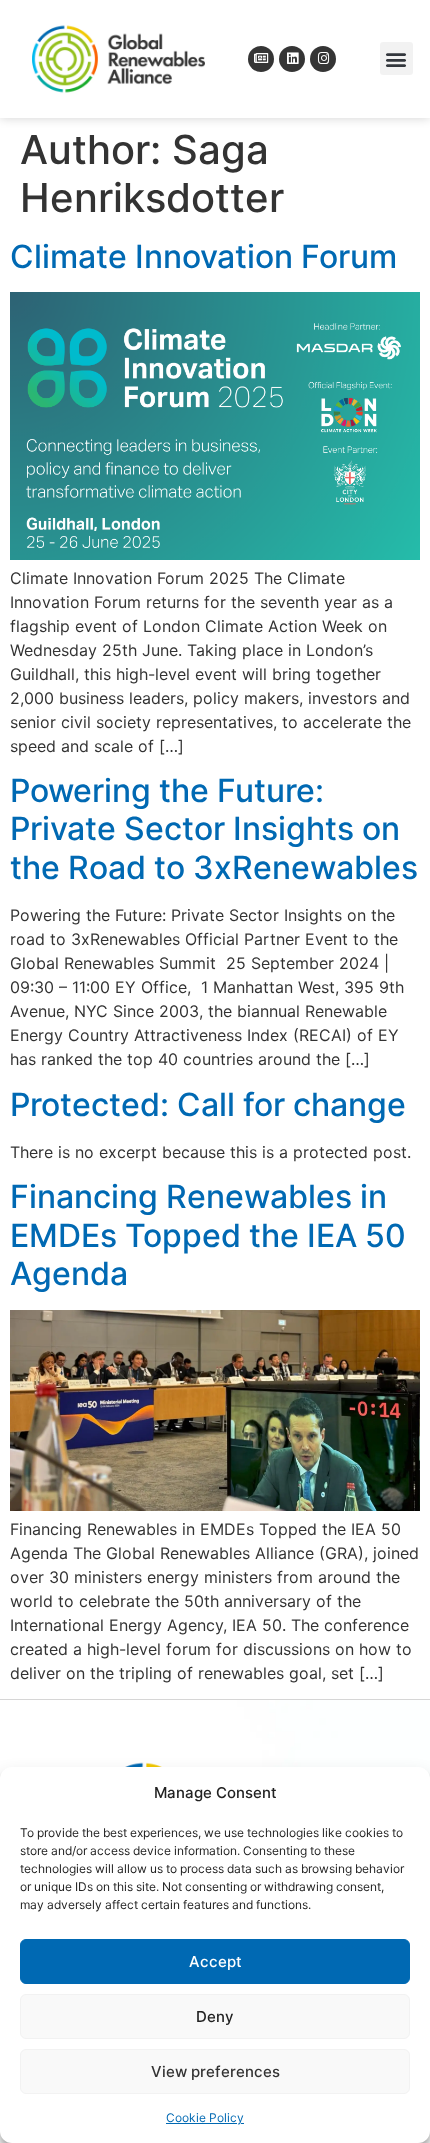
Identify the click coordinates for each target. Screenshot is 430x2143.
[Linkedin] (292, 59)
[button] (396, 58)
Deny (215, 2016)
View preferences (215, 2071)
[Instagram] (323, 59)
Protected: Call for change (208, 1104)
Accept (215, 1961)
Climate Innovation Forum (203, 256)
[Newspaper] (261, 59)
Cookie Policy (205, 2117)
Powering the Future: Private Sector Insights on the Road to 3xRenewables (214, 829)
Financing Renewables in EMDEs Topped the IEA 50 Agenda (208, 1235)
